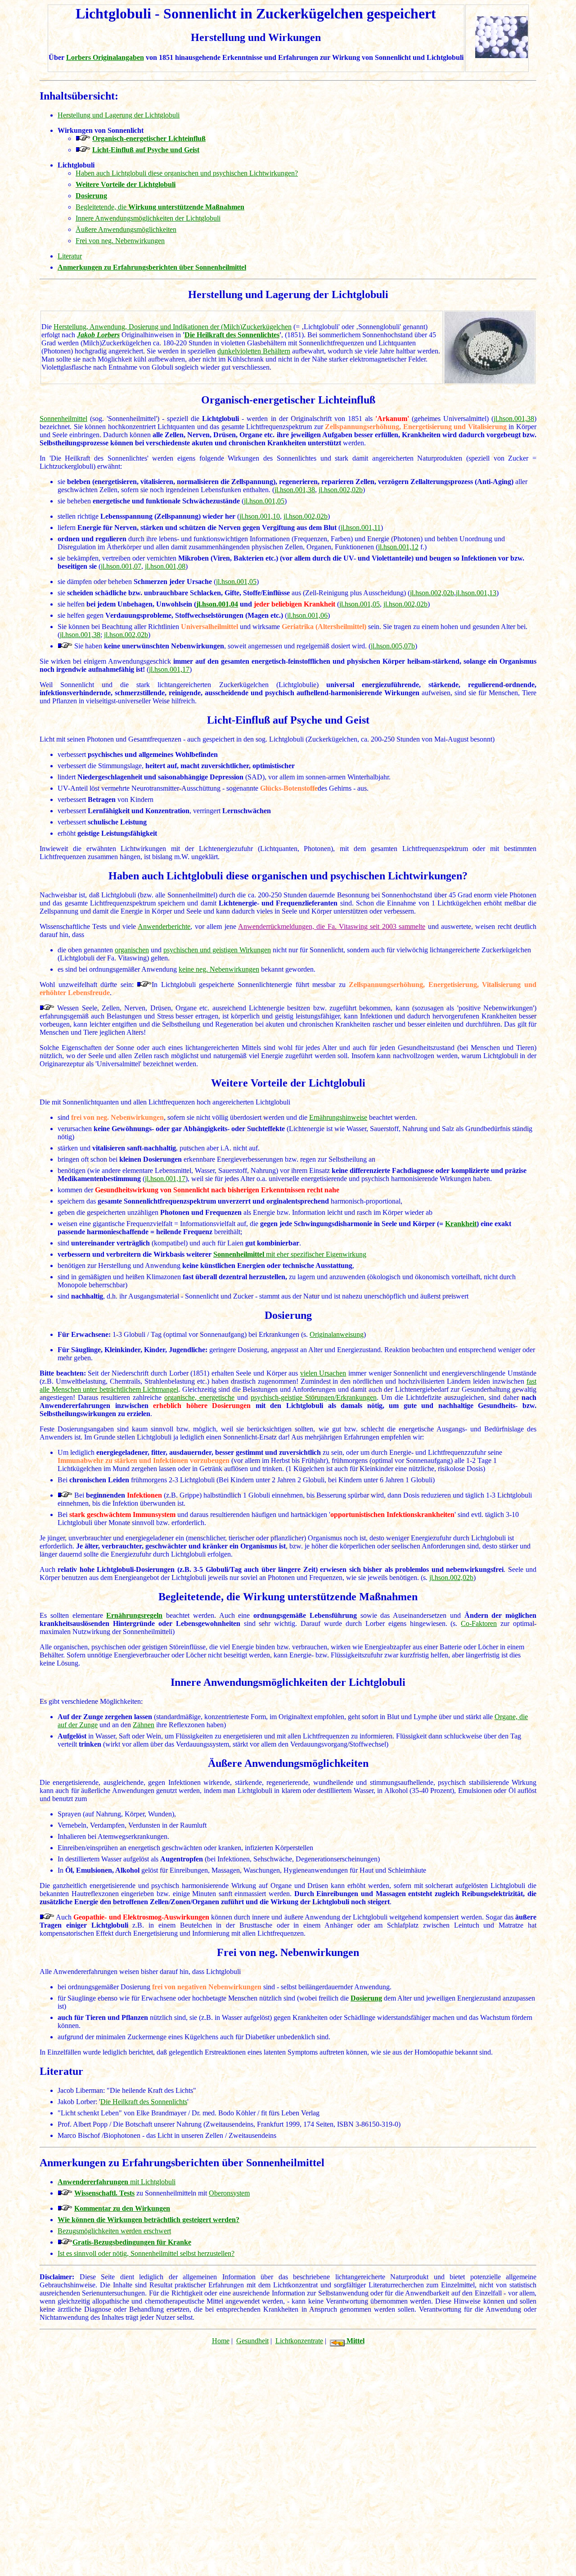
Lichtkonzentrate (299, 2341)
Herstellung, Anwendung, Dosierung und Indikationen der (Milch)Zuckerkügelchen (173, 327)
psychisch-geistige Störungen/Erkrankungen (314, 1397)
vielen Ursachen (323, 1373)
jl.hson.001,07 (121, 566)
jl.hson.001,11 (361, 527)
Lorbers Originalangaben (105, 57)
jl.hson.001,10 (260, 516)
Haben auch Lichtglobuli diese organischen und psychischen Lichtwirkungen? (187, 173)
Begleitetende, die (160, 207)
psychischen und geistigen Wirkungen (217, 950)
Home (221, 2341)
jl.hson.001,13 (476, 593)
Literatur (70, 256)
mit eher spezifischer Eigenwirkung (315, 1254)
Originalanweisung (337, 1334)
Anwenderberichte (164, 926)
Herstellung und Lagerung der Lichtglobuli (119, 115)
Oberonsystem (229, 2193)
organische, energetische (199, 1397)
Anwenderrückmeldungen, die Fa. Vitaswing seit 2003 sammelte (332, 926)
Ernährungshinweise (338, 1117)
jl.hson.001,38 (514, 419)
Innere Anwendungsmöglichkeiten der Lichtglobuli (148, 218)
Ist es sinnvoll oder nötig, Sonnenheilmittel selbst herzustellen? (146, 2253)
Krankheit (461, 1224)
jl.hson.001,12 (398, 547)
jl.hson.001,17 (169, 669)
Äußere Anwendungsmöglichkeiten (126, 229)
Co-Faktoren (479, 1623)
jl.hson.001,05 (264, 501)
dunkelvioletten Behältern (254, 351)
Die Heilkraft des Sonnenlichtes (232, 335)
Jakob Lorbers (98, 335)
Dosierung (366, 1998)
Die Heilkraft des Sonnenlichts (144, 2102)
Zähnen (144, 1725)
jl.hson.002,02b (341, 490)
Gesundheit (252, 2341)
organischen (132, 950)
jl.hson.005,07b (393, 646)
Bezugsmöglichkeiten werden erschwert (114, 2231)
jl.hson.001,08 (165, 566)
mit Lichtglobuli (117, 2182)
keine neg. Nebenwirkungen (219, 969)
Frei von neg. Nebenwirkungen (120, 241)
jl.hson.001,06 (307, 615)
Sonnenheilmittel (63, 419)
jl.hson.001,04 (217, 604)
